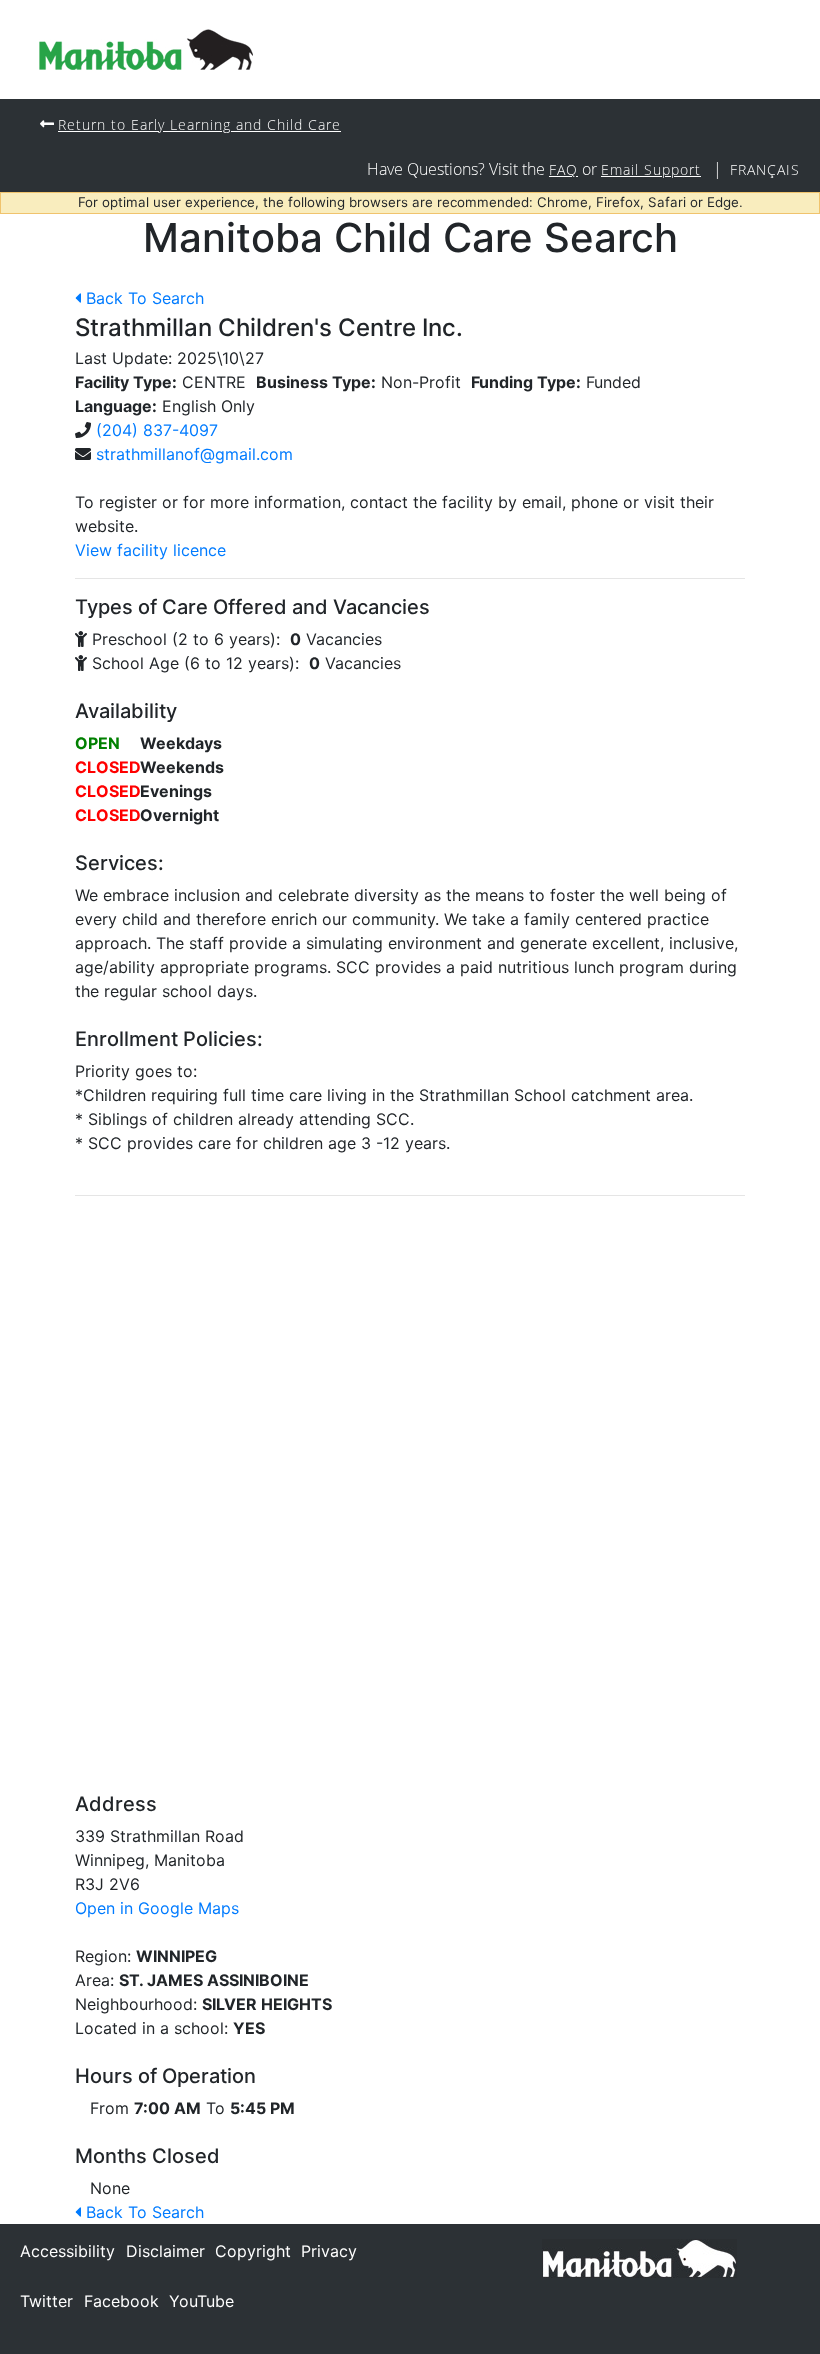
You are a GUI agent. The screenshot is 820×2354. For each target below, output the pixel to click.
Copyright (253, 2251)
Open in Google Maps (157, 1908)
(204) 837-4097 (157, 430)
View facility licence (150, 550)
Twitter (46, 2301)
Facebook (121, 2301)
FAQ (563, 169)
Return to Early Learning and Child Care (199, 124)
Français (765, 169)
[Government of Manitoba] (639, 2257)
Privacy (329, 2251)
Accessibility (67, 2251)
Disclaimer (165, 2251)
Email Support (651, 169)
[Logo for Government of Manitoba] (146, 49)
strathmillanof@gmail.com (194, 454)
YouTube (201, 2301)
